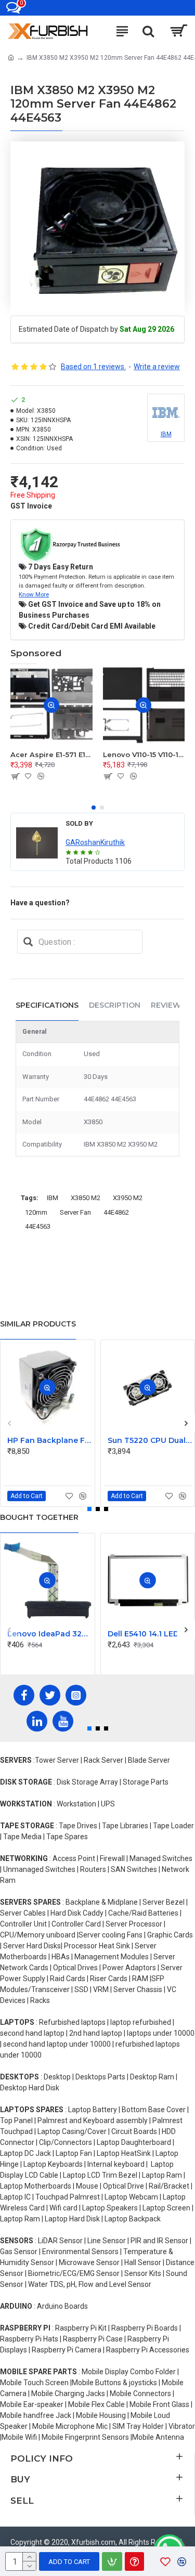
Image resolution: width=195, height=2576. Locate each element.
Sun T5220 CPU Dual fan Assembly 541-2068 (150, 1440)
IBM (53, 1198)
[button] (94, 808)
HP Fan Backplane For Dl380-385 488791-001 (50, 1440)
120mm (36, 1212)
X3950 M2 (128, 1198)
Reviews (168, 1005)
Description (115, 1005)
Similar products (38, 1324)
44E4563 (38, 1226)
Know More (34, 594)
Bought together (39, 1517)
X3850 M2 (86, 1198)
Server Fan (75, 1212)
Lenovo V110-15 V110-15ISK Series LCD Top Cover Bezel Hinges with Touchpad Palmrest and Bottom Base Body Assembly (144, 754)
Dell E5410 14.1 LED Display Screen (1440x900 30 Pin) (150, 1634)
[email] (28, 942)
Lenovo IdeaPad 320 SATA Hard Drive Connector (50, 1634)
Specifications (47, 1005)
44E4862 (116, 1212)
